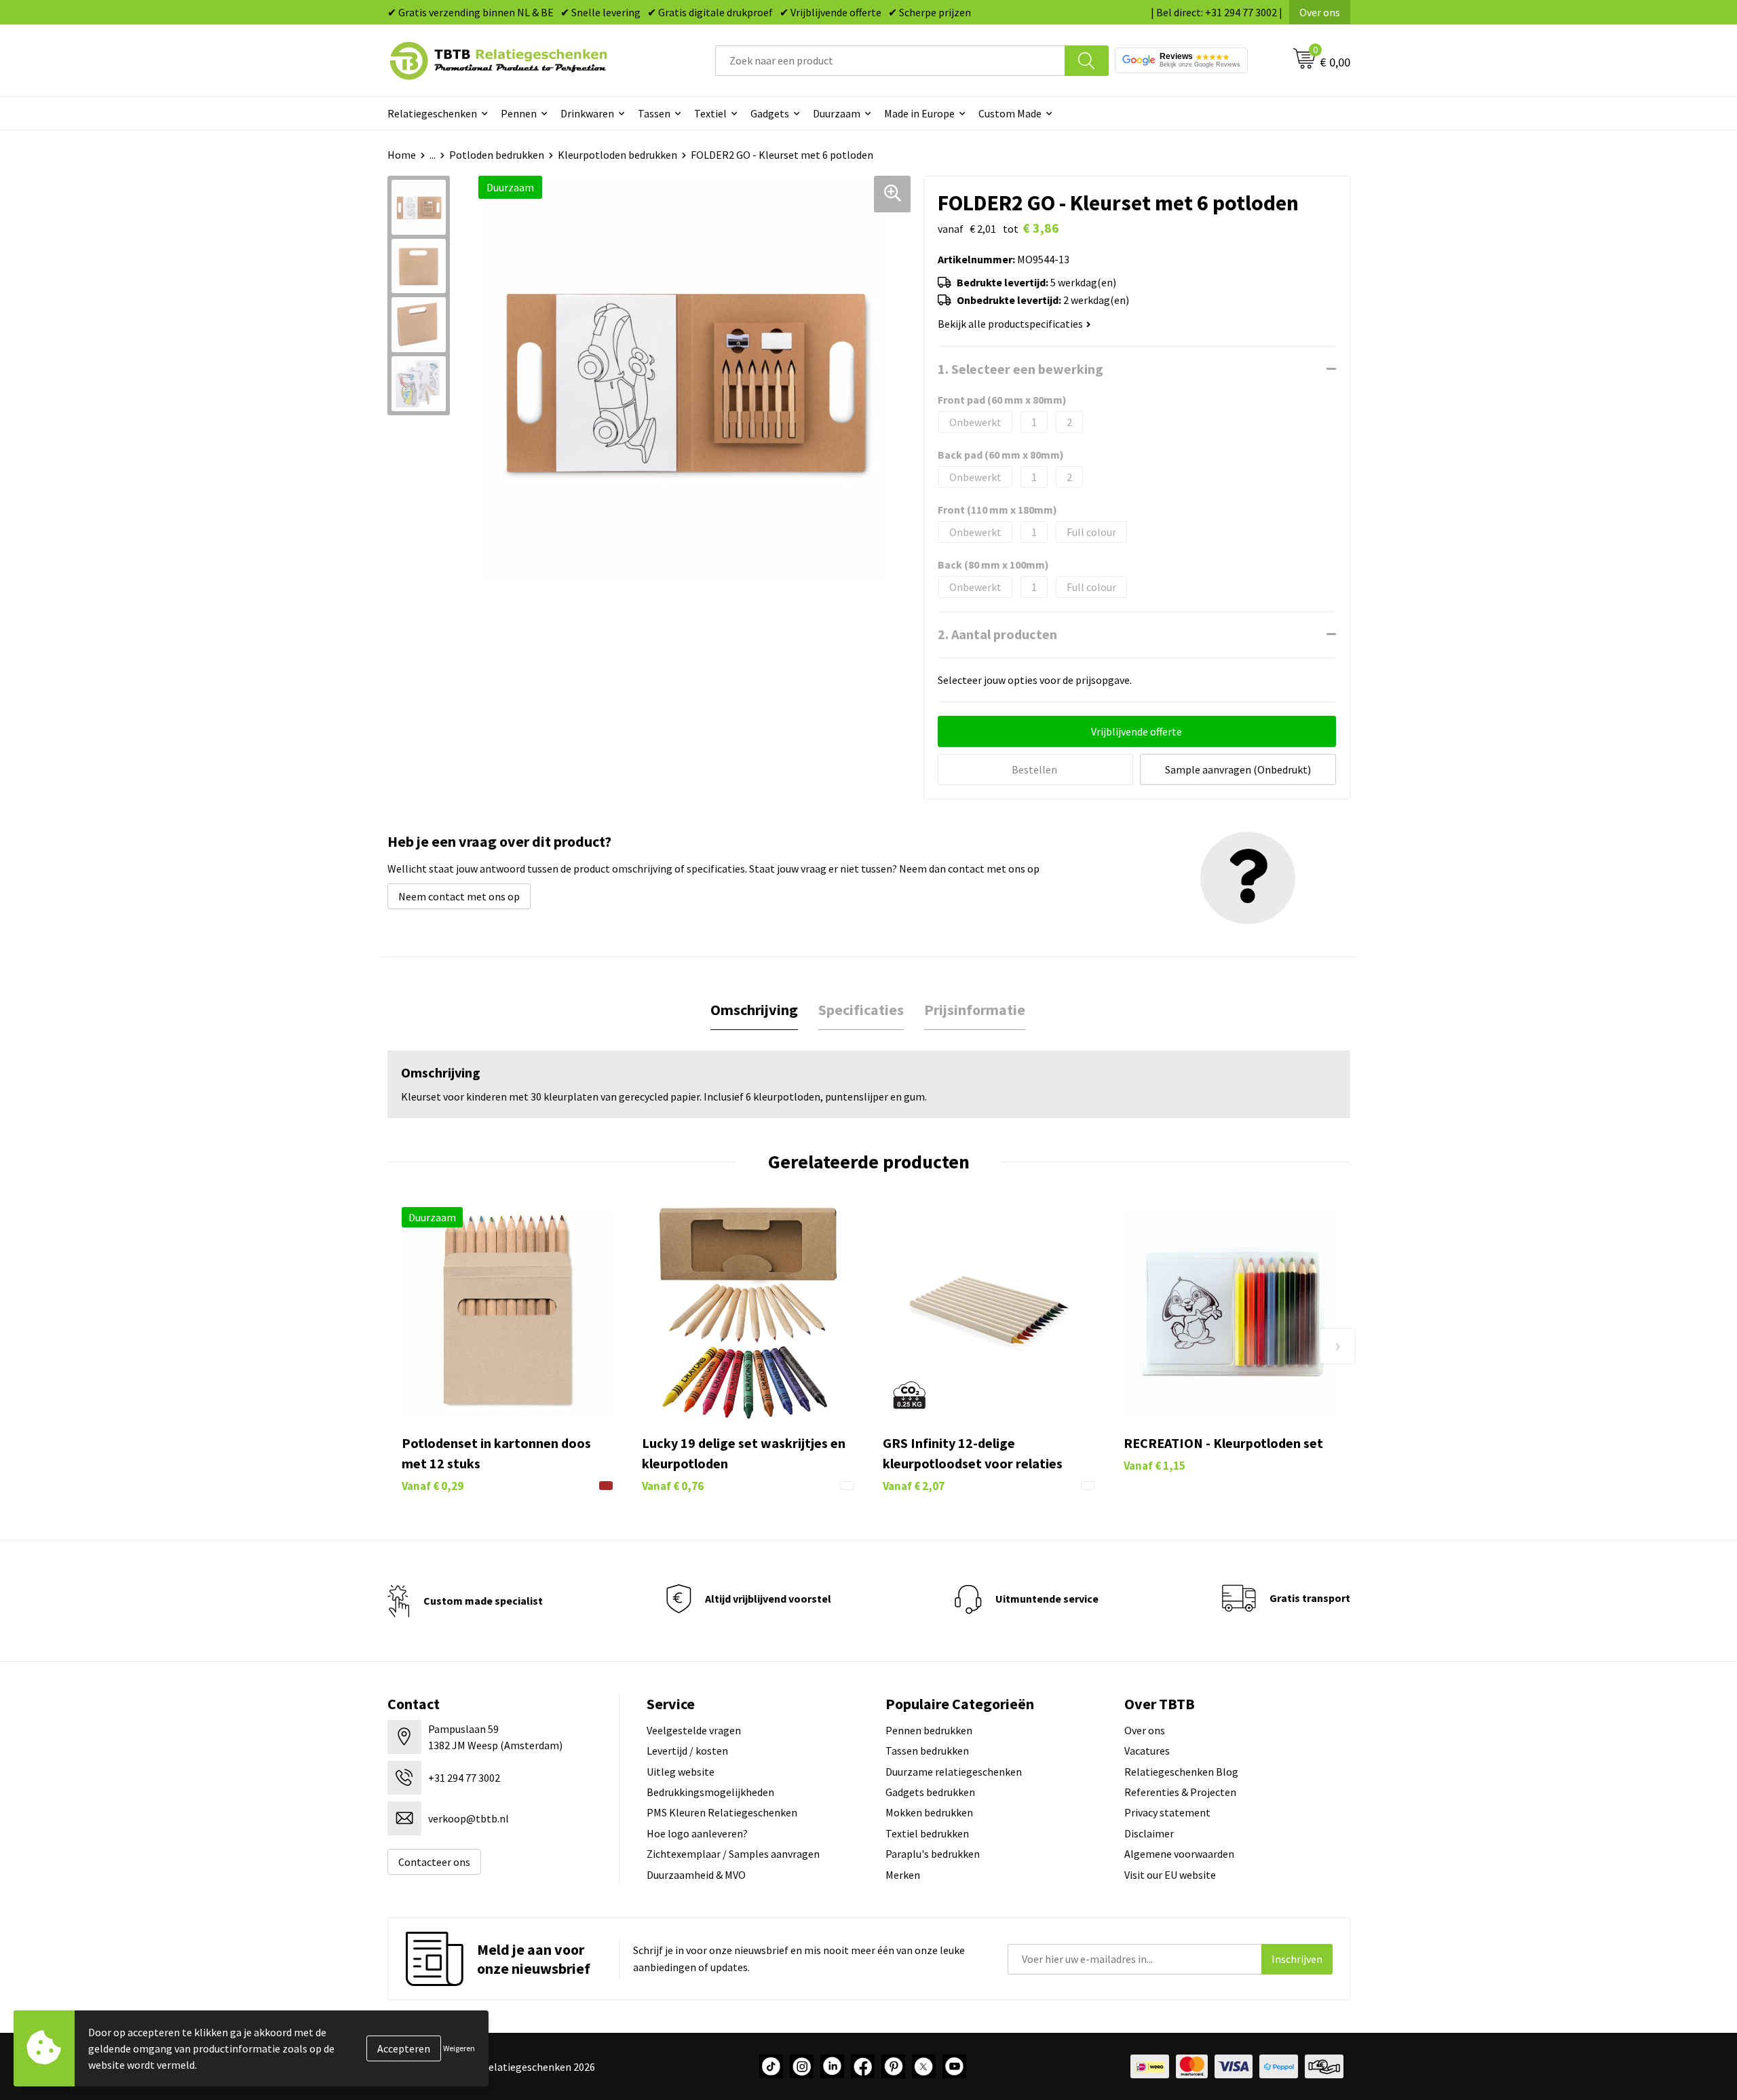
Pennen (519, 113)
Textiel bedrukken (927, 1833)
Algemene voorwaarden (1179, 1854)
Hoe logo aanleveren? (697, 1833)
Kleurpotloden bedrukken (617, 155)
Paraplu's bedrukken (933, 1854)
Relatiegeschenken (432, 113)
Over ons (1320, 12)
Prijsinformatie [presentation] (975, 1010)
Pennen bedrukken (929, 1730)
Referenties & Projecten (1180, 1792)
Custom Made (1010, 113)
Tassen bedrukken (927, 1751)
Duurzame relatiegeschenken (954, 1772)
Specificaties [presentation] (861, 1010)
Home (402, 155)
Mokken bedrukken (929, 1812)
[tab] (754, 1010)
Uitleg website (681, 1772)
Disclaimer (1149, 1833)
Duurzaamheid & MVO (696, 1875)
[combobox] (890, 61)
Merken (903, 1875)
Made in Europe (919, 113)
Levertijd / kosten (687, 1751)
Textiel (710, 113)
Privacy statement (1167, 1812)
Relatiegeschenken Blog (1181, 1772)
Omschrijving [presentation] (754, 1010)
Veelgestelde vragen (694, 1730)
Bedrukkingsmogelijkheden (710, 1792)
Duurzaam (837, 113)
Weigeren (459, 2048)
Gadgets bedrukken (930, 1792)
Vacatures (1147, 1751)
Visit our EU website (1170, 1875)
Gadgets (770, 113)
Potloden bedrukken (497, 155)
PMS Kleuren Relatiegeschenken (722, 1812)
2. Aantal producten (997, 634)
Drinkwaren (587, 113)
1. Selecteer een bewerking (1020, 369)
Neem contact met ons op (459, 896)
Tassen (654, 113)
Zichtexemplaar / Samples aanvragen (733, 1854)
